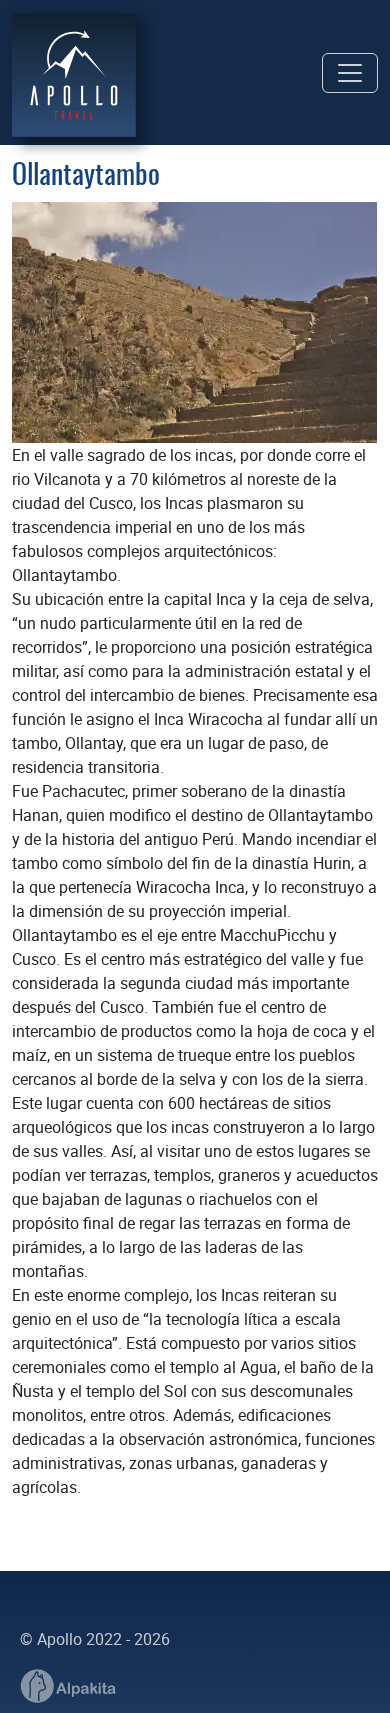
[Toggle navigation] (350, 73)
